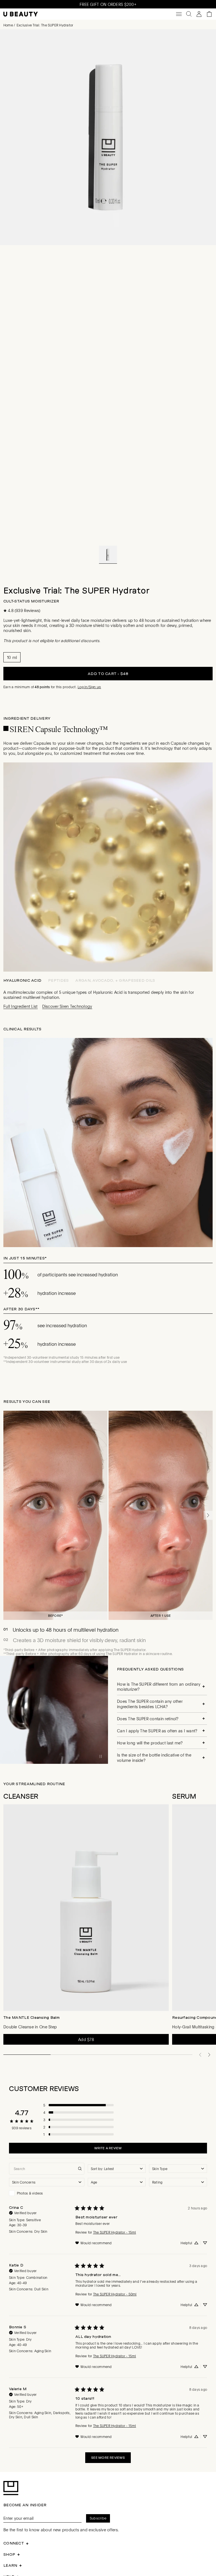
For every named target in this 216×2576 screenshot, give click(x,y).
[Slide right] (208, 1515)
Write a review (108, 2148)
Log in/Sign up (89, 687)
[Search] (189, 14)
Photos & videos (30, 2193)
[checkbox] (47, 2193)
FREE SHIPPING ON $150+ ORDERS (108, 4)
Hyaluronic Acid (22, 980)
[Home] (21, 14)
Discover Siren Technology (67, 1006)
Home (8, 25)
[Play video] (101, 1757)
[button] (108, 555)
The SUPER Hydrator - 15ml (115, 2232)
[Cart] (209, 14)
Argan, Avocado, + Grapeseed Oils (115, 980)
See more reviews (108, 2458)
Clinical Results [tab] (22, 1029)
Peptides (58, 980)
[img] (23, 2212)
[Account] (199, 14)
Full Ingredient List (21, 1006)
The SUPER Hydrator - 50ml (115, 2294)
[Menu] (179, 14)
